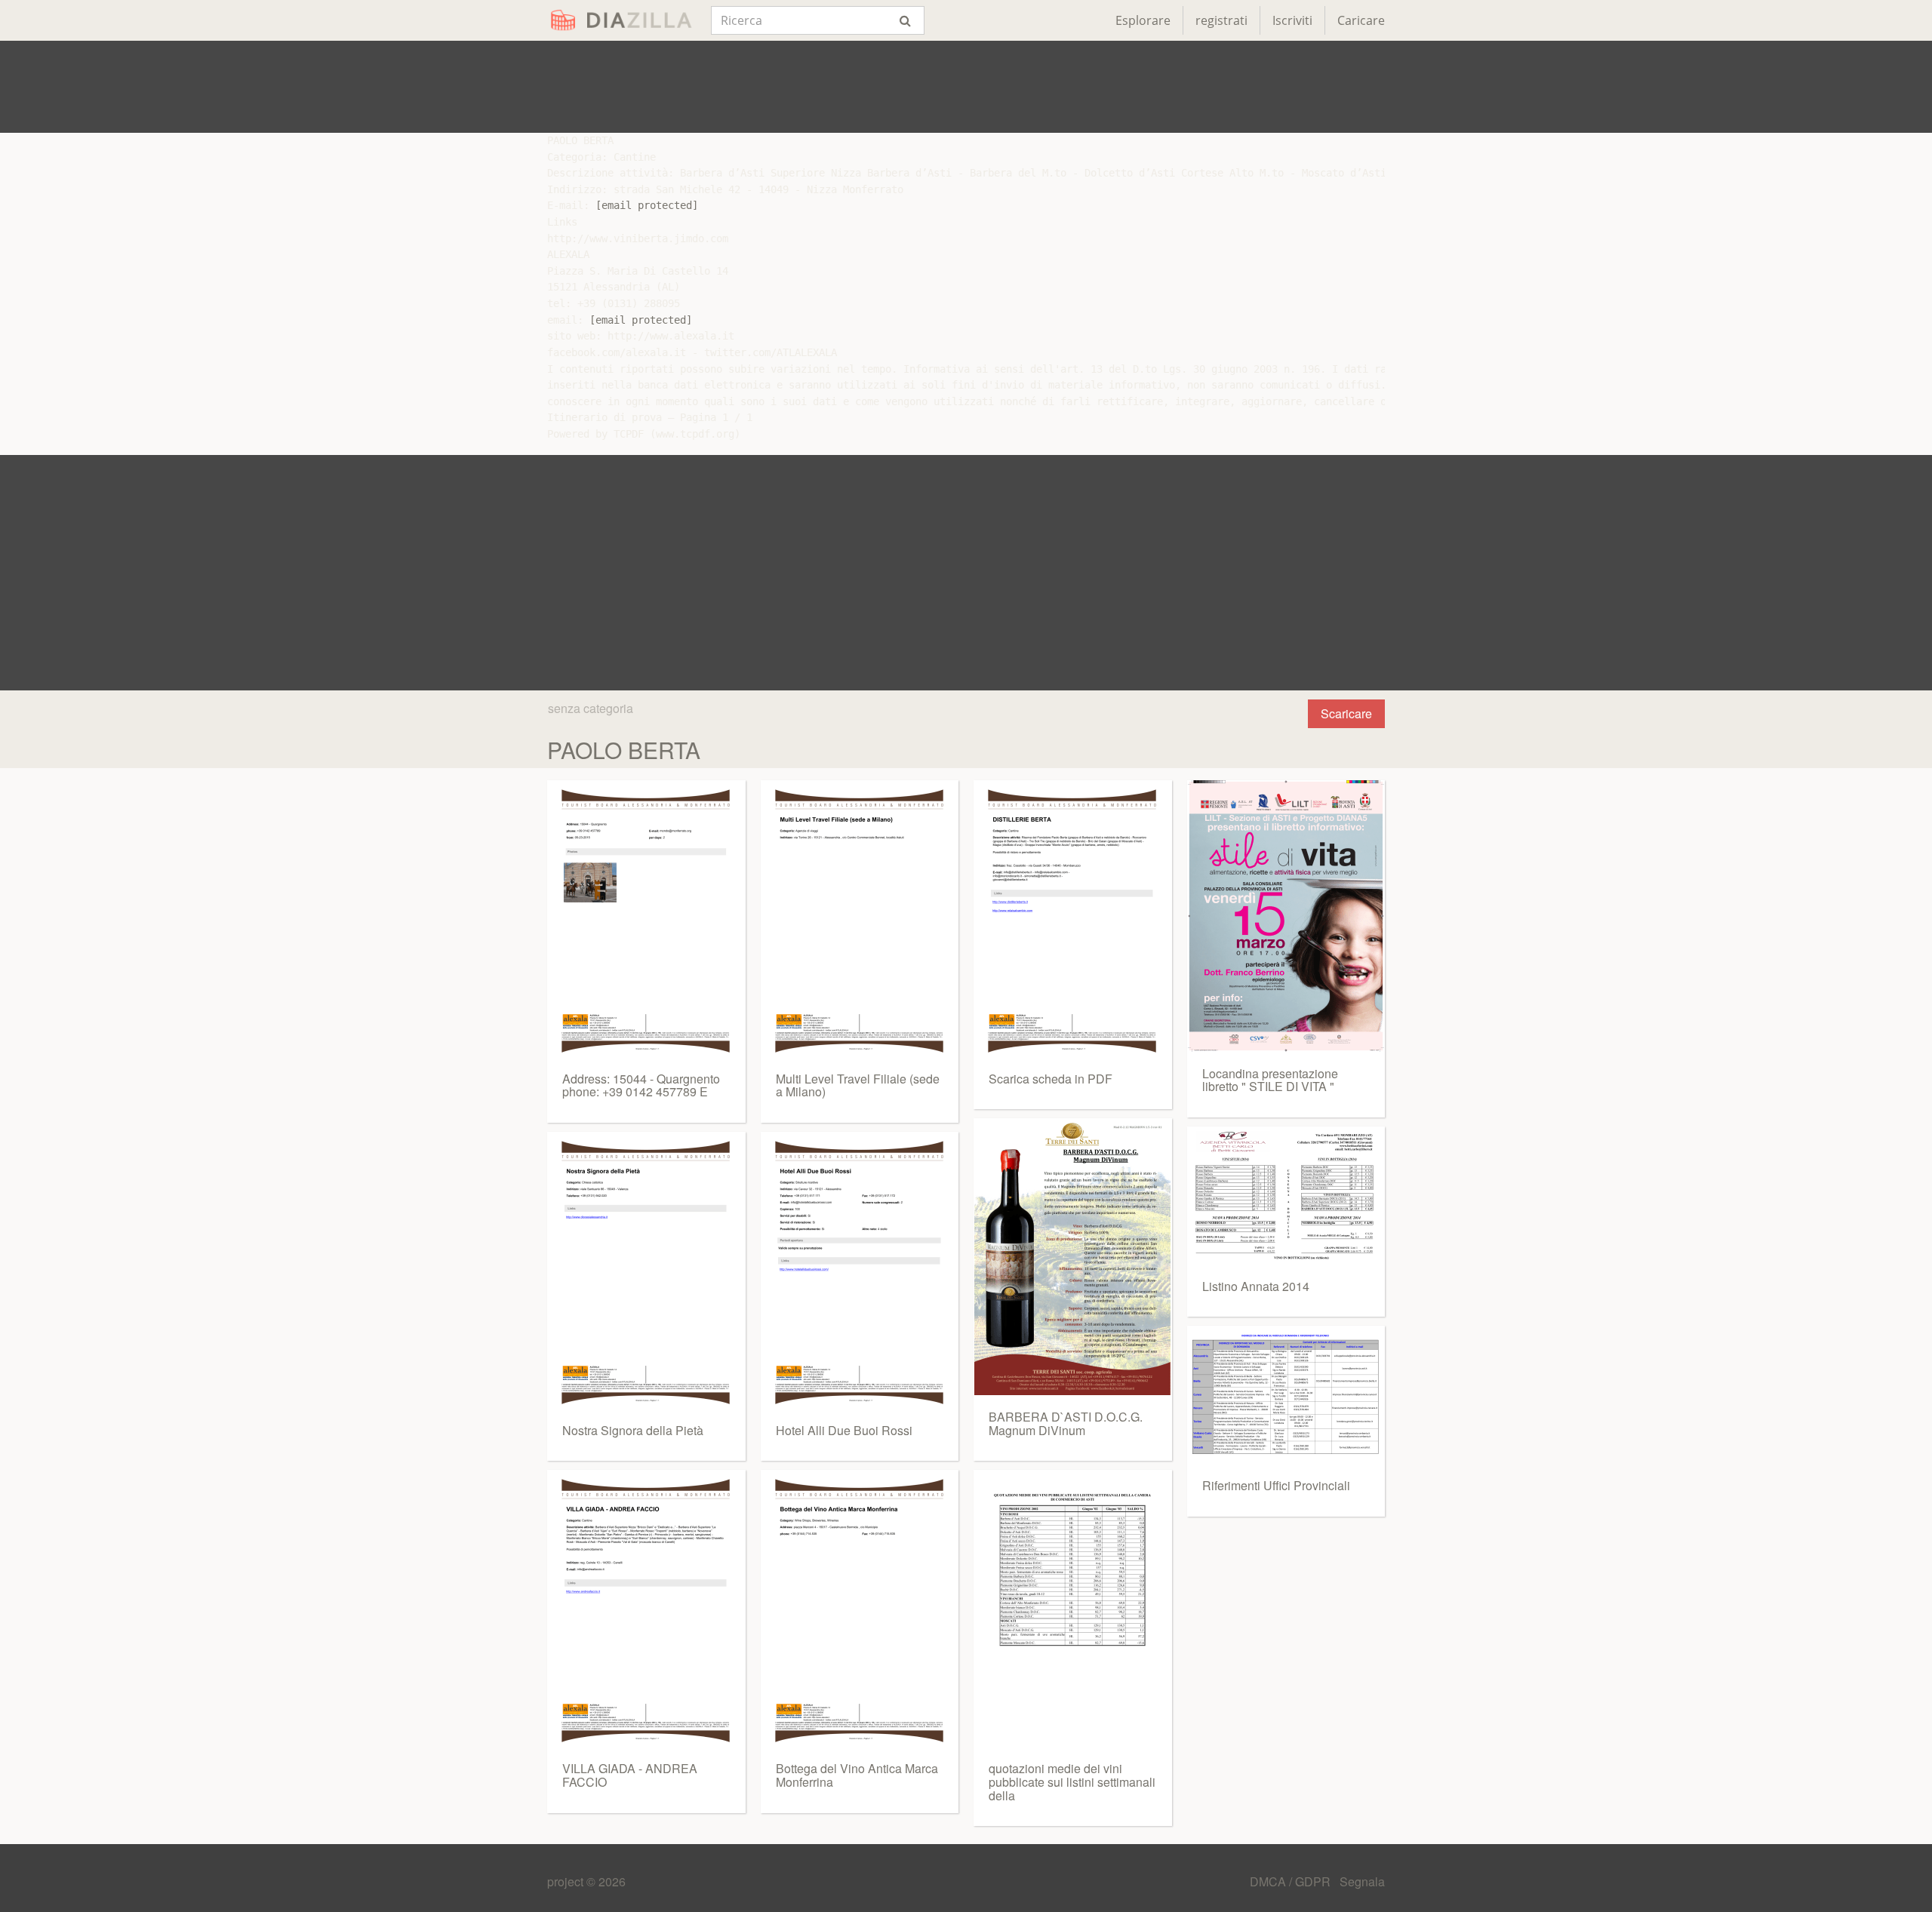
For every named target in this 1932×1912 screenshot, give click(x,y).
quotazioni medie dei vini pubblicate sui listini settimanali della (1072, 1781)
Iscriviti (1292, 20)
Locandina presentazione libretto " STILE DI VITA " (1270, 1080)
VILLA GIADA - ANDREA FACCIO (630, 1775)
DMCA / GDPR (1292, 1881)
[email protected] (647, 205)
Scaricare (1346, 713)
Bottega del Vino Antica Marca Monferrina (857, 1775)
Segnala (1362, 1881)
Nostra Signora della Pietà (633, 1430)
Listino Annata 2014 (1256, 1286)
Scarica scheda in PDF (1051, 1079)
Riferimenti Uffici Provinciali (1276, 1485)
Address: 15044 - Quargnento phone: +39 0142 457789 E (641, 1085)
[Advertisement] (966, 87)
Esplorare (1143, 20)
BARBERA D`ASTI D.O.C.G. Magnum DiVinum (1066, 1423)
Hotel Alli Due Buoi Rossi (844, 1430)
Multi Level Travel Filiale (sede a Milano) (858, 1085)
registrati (1221, 20)
